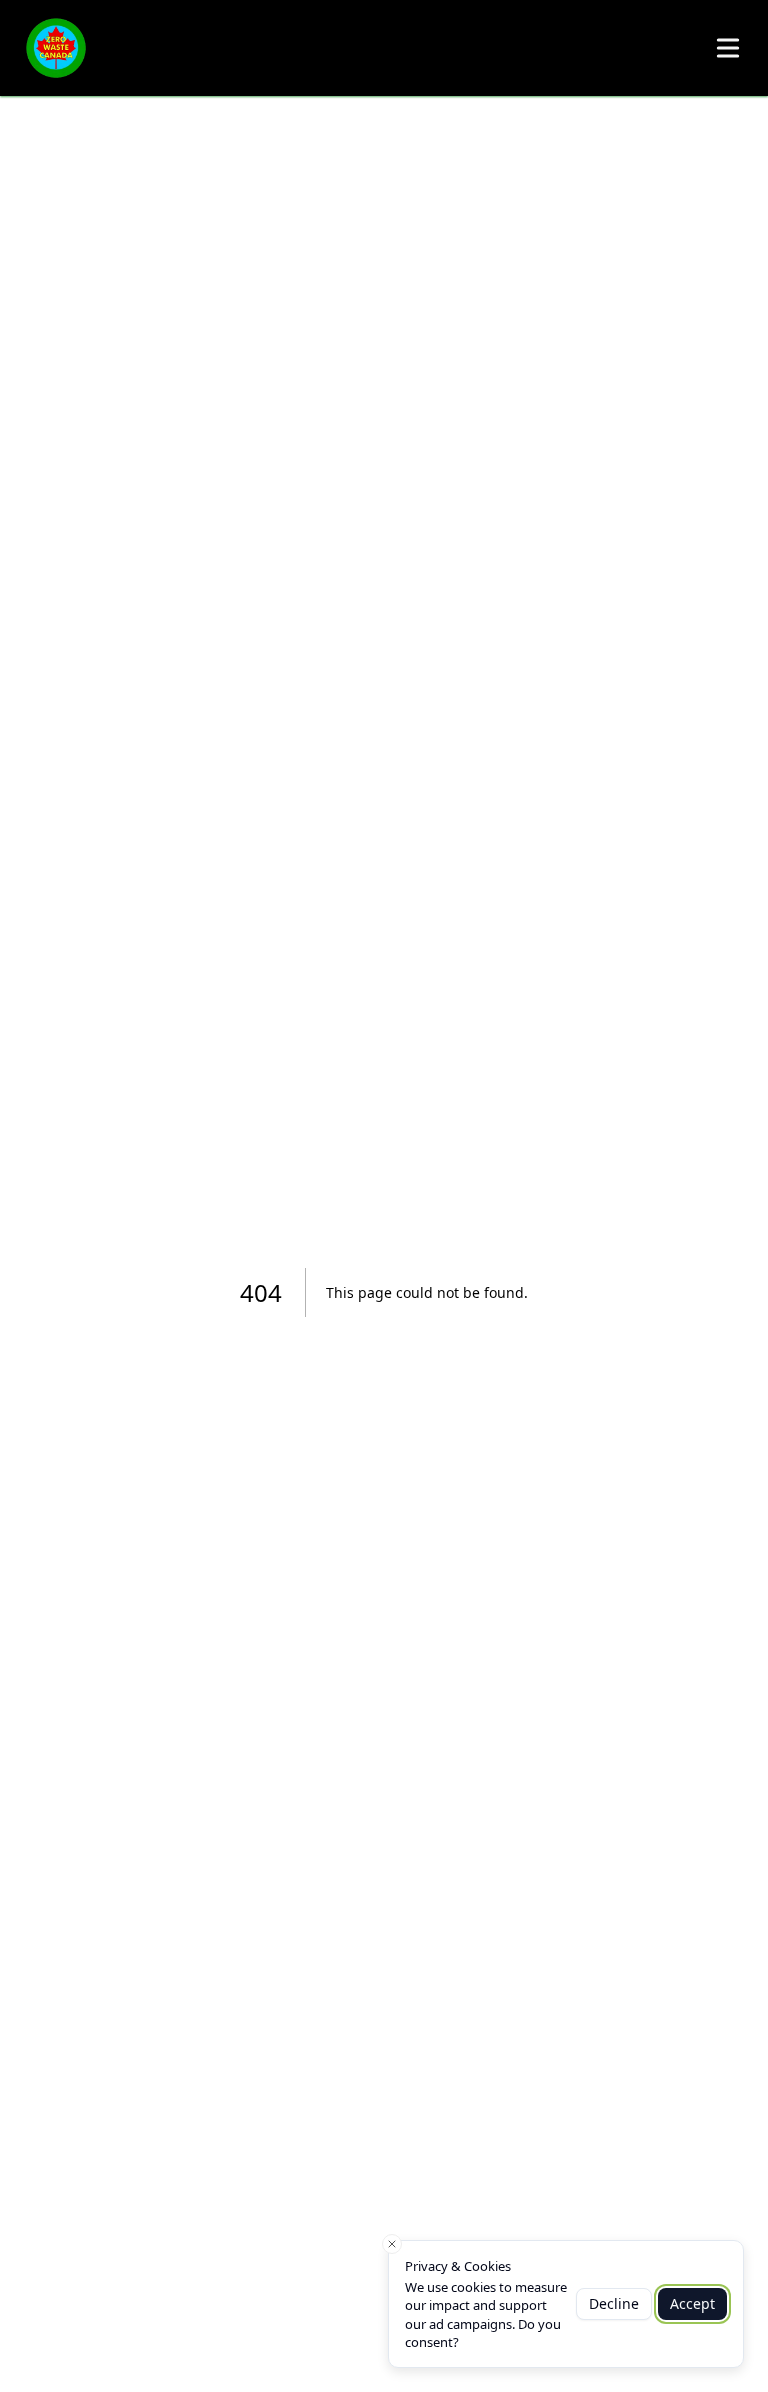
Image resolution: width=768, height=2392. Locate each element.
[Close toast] (392, 2244)
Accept (692, 2303)
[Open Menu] (728, 48)
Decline (614, 2303)
